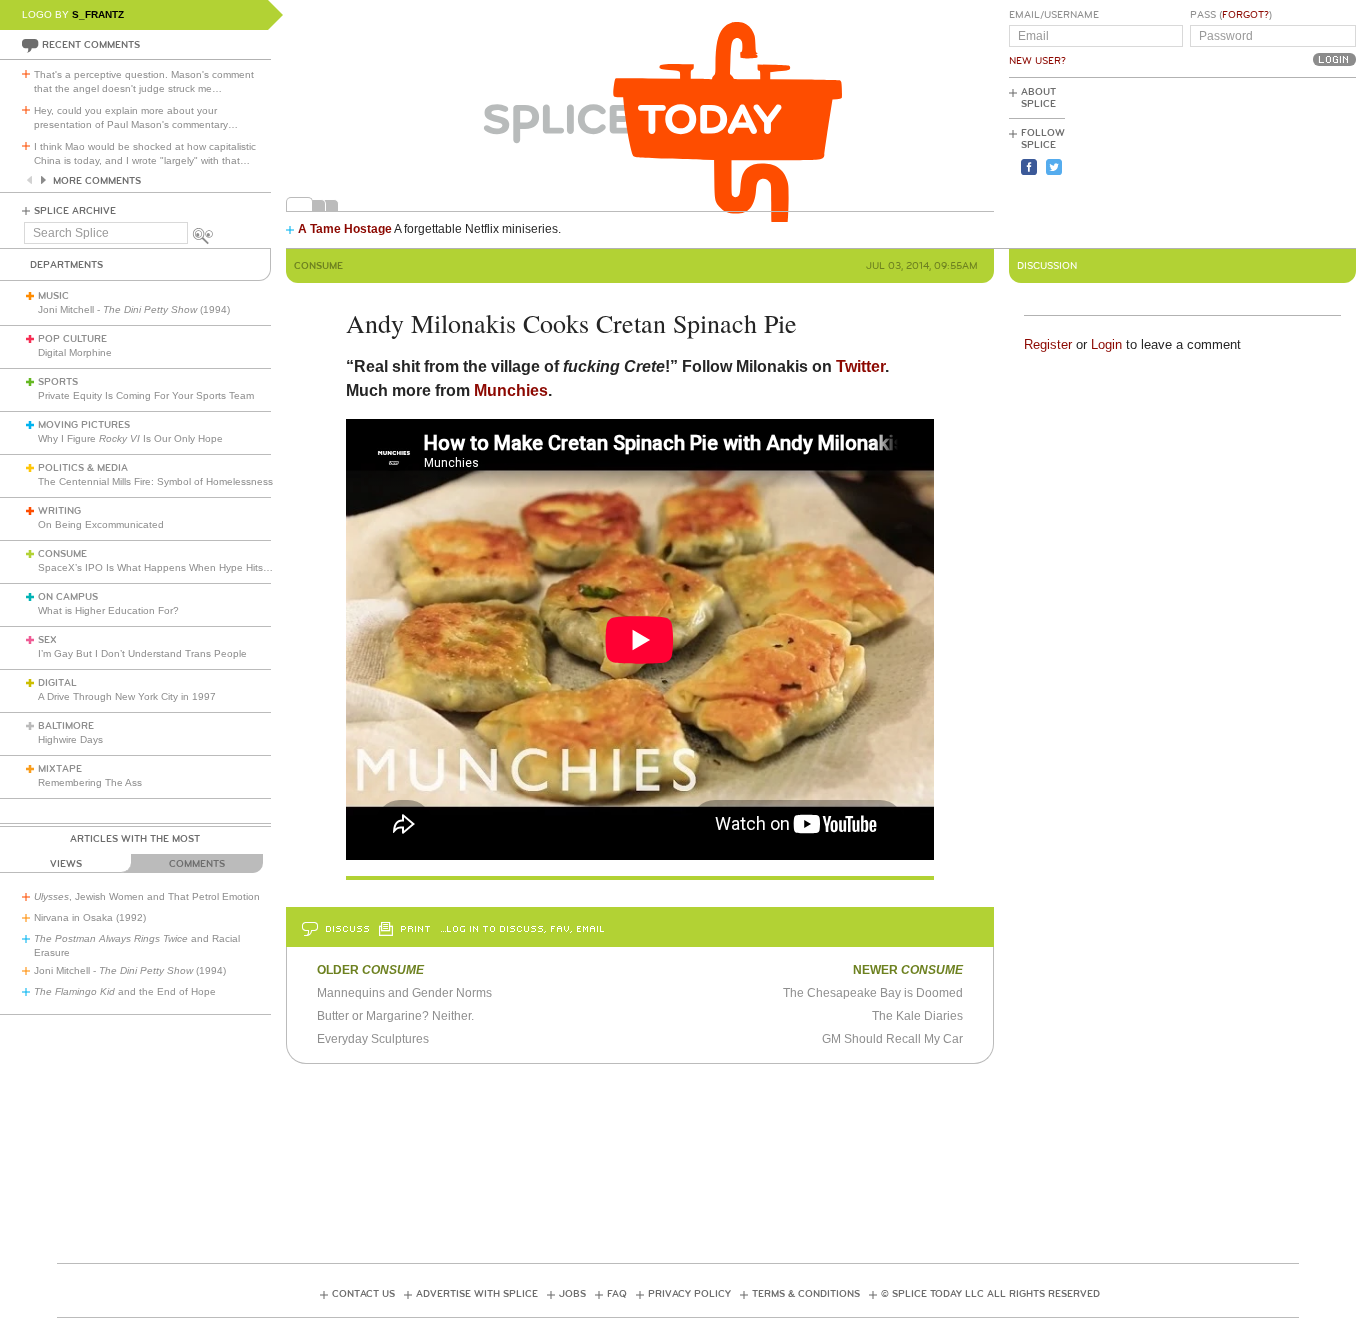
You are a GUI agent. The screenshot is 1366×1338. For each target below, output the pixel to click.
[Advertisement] (1266, 161)
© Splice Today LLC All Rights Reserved (990, 1294)
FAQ (617, 1294)
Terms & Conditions (806, 1294)
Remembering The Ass (90, 782)
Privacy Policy (689, 1294)
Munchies (511, 390)
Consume (62, 554)
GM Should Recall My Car (892, 1039)
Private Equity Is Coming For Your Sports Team (146, 395)
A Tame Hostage (345, 229)
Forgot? (1245, 15)
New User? (1037, 61)
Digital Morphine (75, 352)
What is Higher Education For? (108, 610)
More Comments (97, 181)
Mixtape (60, 769)
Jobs (572, 1294)
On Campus (68, 597)
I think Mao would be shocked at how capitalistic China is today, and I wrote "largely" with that (145, 153)
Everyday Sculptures (373, 1039)
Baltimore (66, 726)
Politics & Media (83, 468)
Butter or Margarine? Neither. (395, 1016)
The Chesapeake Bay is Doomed (873, 993)
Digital (57, 683)
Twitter (860, 366)
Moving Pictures (84, 425)
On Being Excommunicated (101, 524)
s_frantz (98, 14)
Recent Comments (91, 45)
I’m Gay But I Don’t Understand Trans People (142, 653)
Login (1106, 344)
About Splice (1038, 98)
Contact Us (363, 1294)
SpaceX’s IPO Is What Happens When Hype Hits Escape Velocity (188, 567)
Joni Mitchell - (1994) (134, 309)
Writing (59, 511)
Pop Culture (72, 339)
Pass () (1231, 15)
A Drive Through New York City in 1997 (127, 696)
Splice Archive (75, 211)
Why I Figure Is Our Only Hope (130, 438)
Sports (58, 382)
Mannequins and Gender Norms (404, 993)
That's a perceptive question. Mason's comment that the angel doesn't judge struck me (144, 81)
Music (53, 296)
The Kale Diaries (917, 1016)
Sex (47, 640)
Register (1048, 344)
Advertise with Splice (477, 1294)
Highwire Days (70, 739)
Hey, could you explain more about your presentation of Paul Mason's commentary (136, 117)
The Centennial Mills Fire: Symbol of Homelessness (155, 481)
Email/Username (1054, 15)
